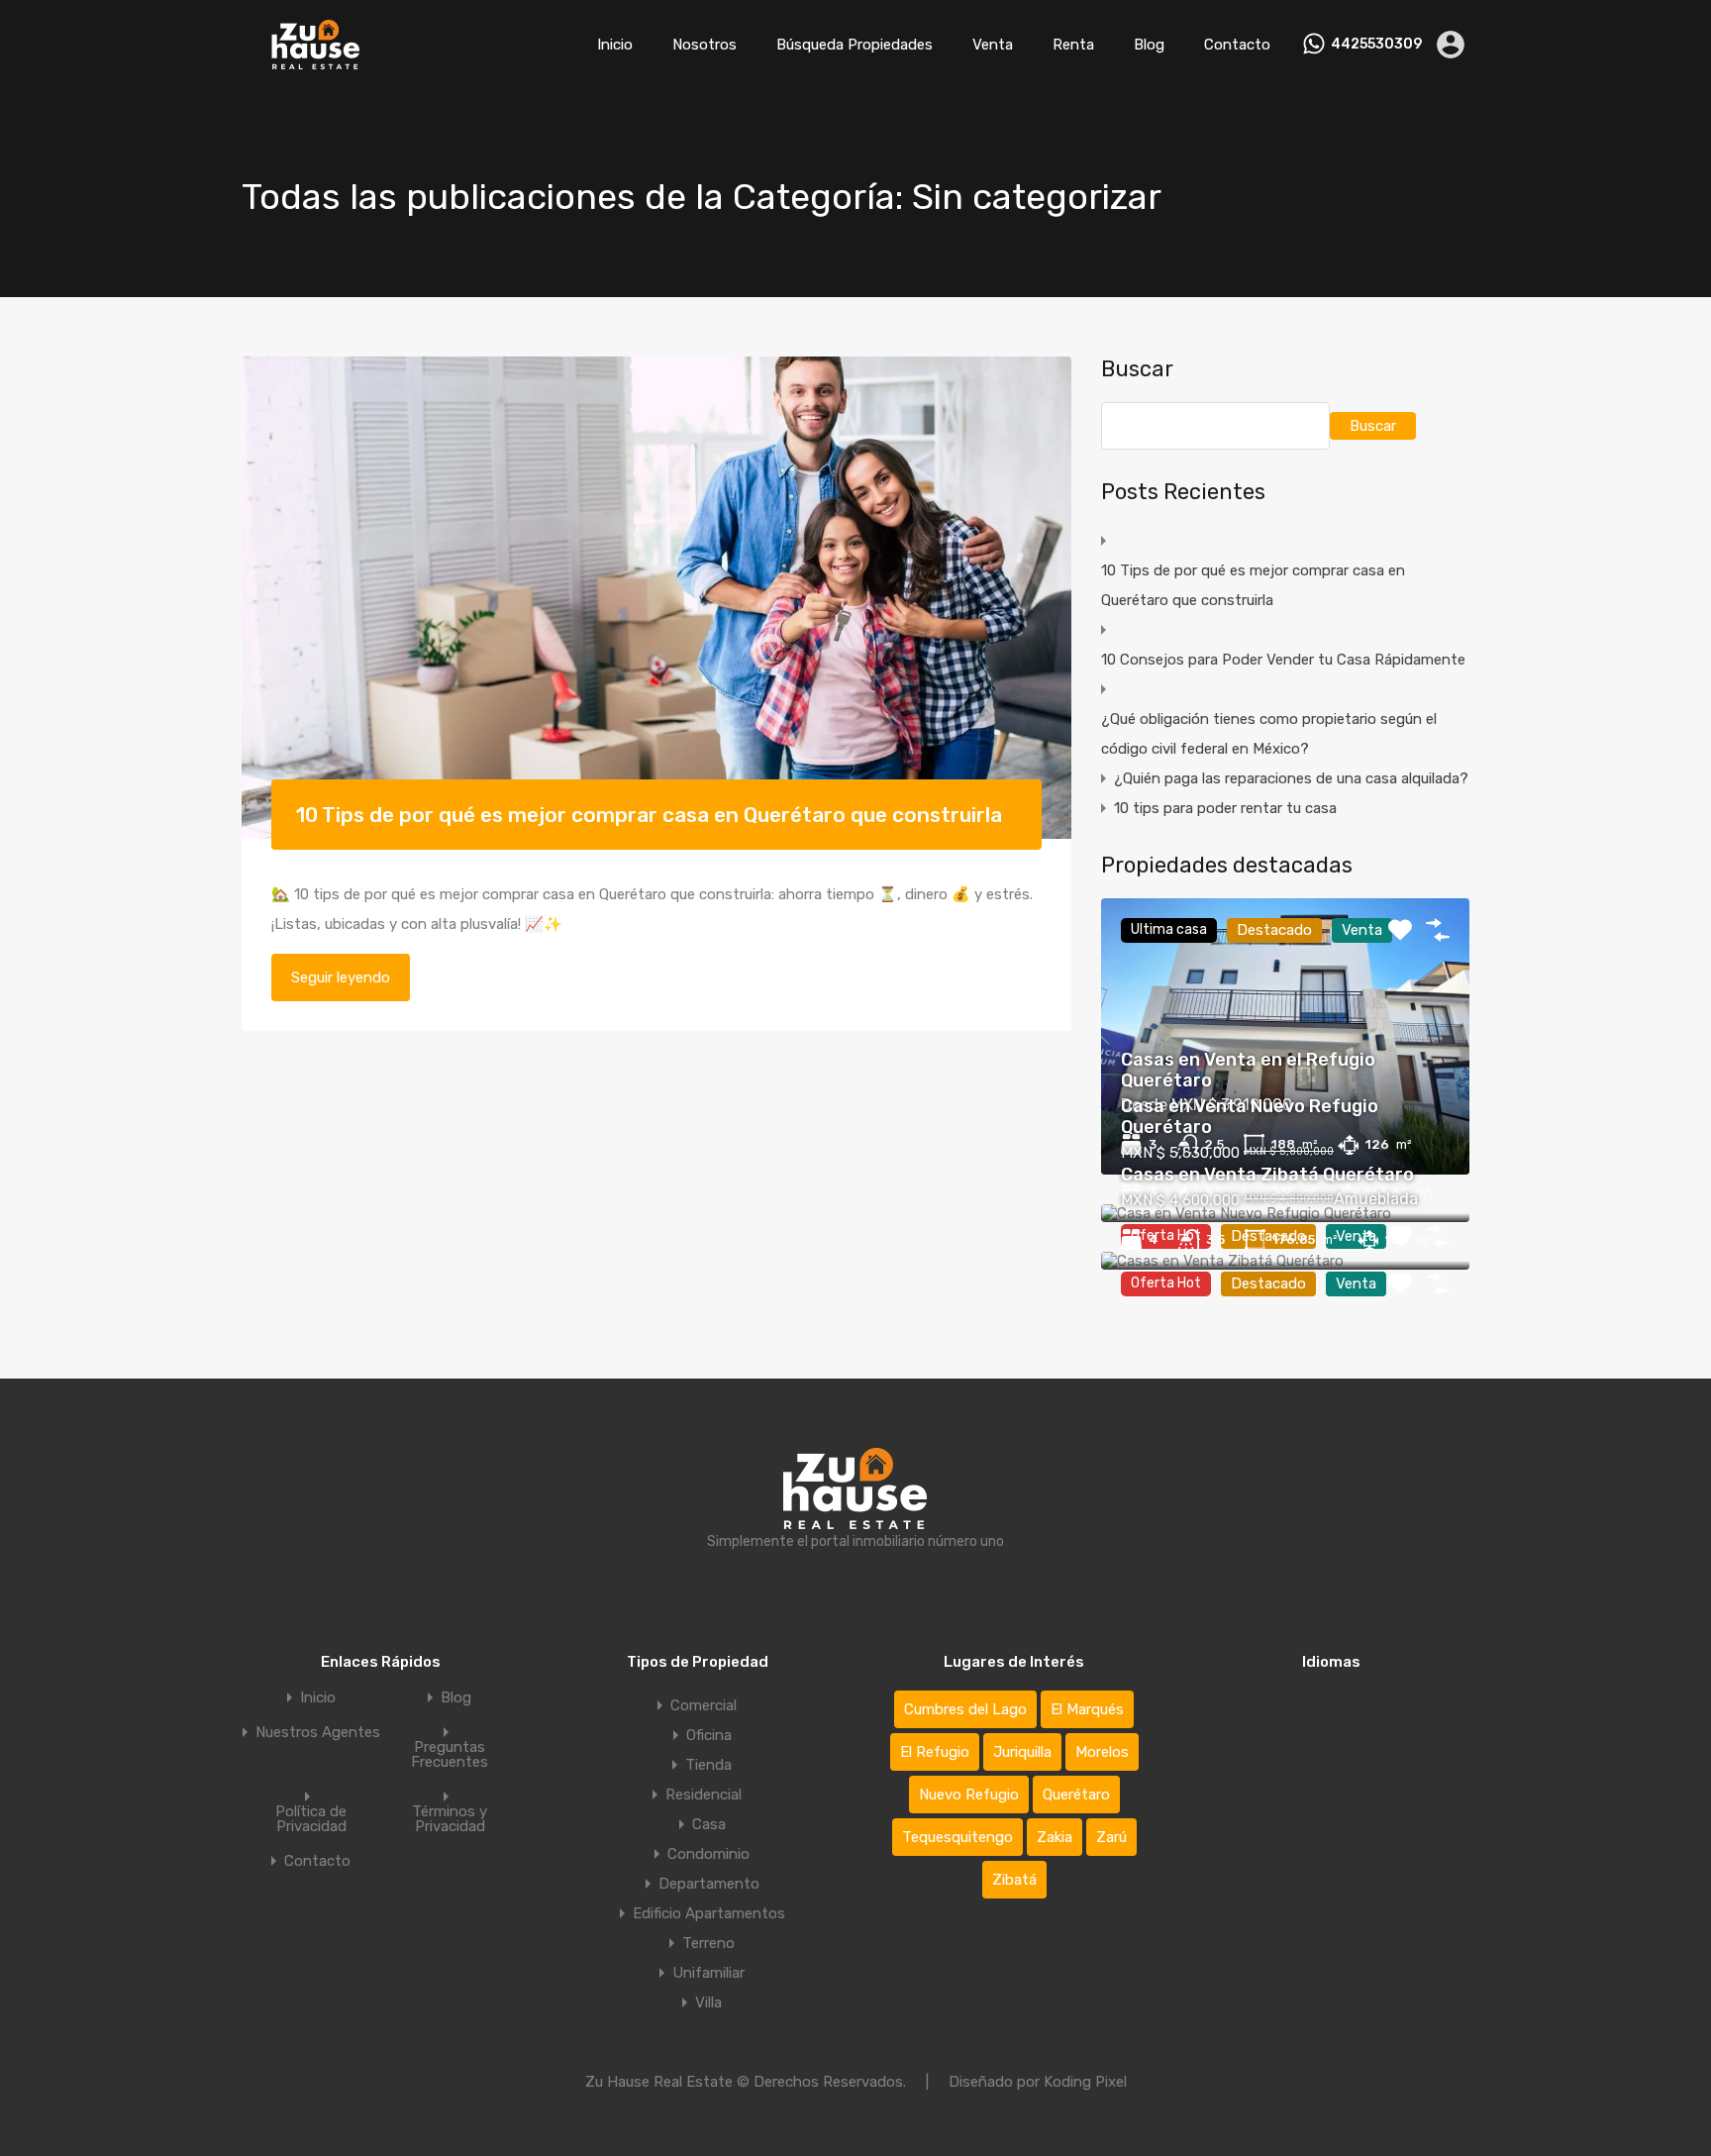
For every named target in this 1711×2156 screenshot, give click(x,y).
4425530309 (1376, 45)
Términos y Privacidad (450, 1819)
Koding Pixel (1085, 2082)
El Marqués (1087, 1709)
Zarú (1111, 1837)
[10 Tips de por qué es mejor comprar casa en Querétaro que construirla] (656, 598)
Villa (708, 2002)
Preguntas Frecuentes (450, 1755)
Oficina (709, 1735)
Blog (1149, 45)
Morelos (1102, 1752)
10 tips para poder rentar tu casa (1225, 808)
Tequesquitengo (957, 1837)
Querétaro (1076, 1795)
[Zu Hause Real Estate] (316, 60)
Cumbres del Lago (965, 1709)
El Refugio (935, 1752)
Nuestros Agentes (318, 1733)
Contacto (1237, 45)
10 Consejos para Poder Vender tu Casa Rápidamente (1283, 660)
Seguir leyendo (341, 977)
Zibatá (1014, 1880)
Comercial (704, 1705)
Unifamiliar (708, 1973)
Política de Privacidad (311, 1819)
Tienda (708, 1765)
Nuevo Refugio (969, 1795)
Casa (709, 1824)
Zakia (1055, 1837)
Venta (993, 45)
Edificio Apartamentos (709, 1913)
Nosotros (705, 45)
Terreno (708, 1943)
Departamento (709, 1884)
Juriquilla (1022, 1752)
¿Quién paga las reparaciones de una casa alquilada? (1291, 778)
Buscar (1137, 369)
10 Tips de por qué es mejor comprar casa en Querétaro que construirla (649, 815)
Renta (1073, 45)
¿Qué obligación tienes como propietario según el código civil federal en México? (1269, 734)
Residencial (704, 1795)
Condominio (708, 1854)
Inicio (615, 45)
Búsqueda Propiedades (855, 45)
